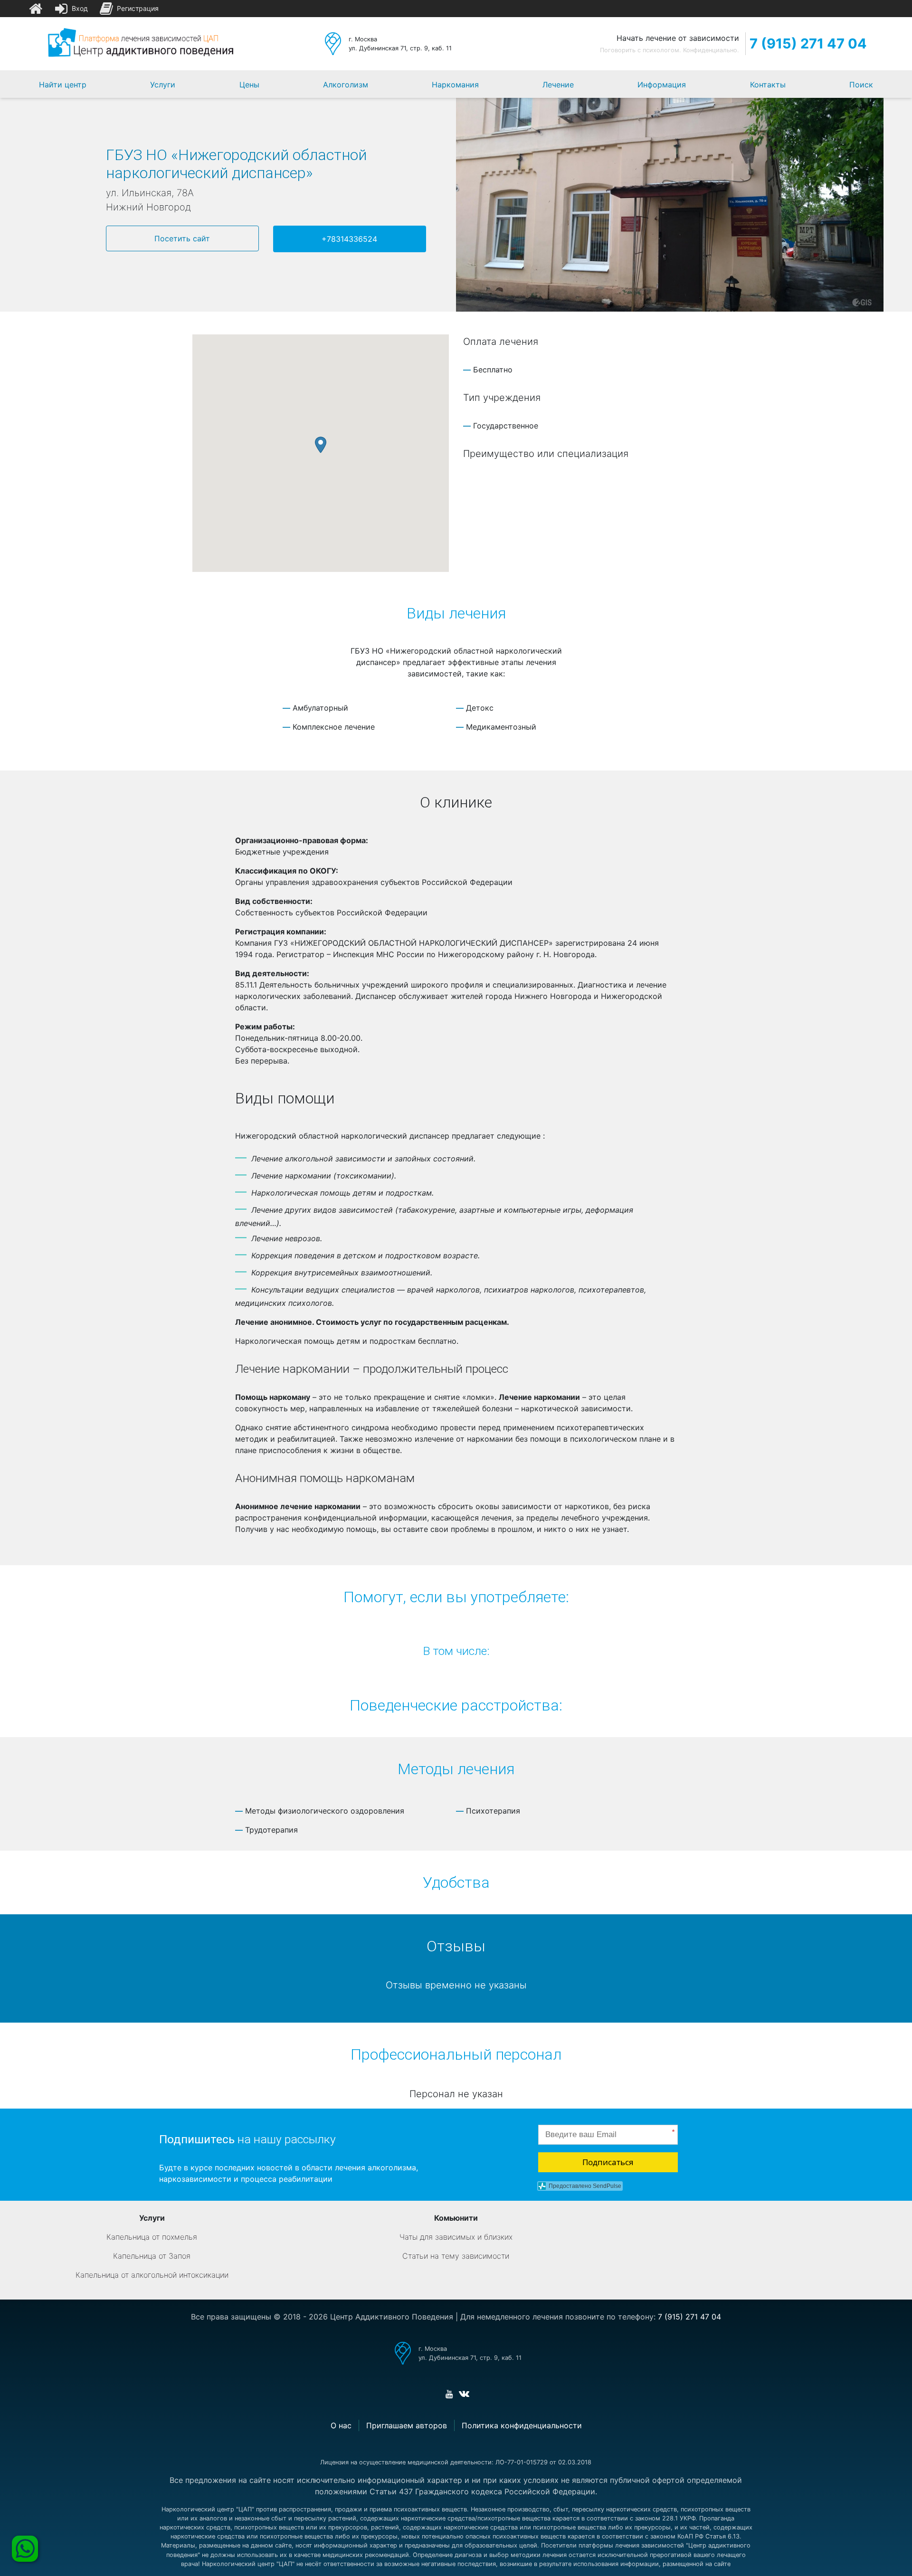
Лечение (558, 85)
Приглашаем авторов (407, 2425)
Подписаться (608, 2162)
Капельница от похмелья (152, 2237)
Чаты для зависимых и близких (456, 2237)
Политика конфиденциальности (522, 2425)
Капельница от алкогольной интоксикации (152, 2275)
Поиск (861, 85)
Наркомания (455, 85)
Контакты (768, 85)
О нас (341, 2425)
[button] (321, 445)
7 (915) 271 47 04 (808, 43)
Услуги (163, 85)
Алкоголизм (346, 85)
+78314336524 (349, 239)
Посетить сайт (182, 238)
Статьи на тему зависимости (456, 2256)
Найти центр (63, 85)
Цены (249, 85)
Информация (662, 85)
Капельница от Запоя (152, 2256)
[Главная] (36, 9)
